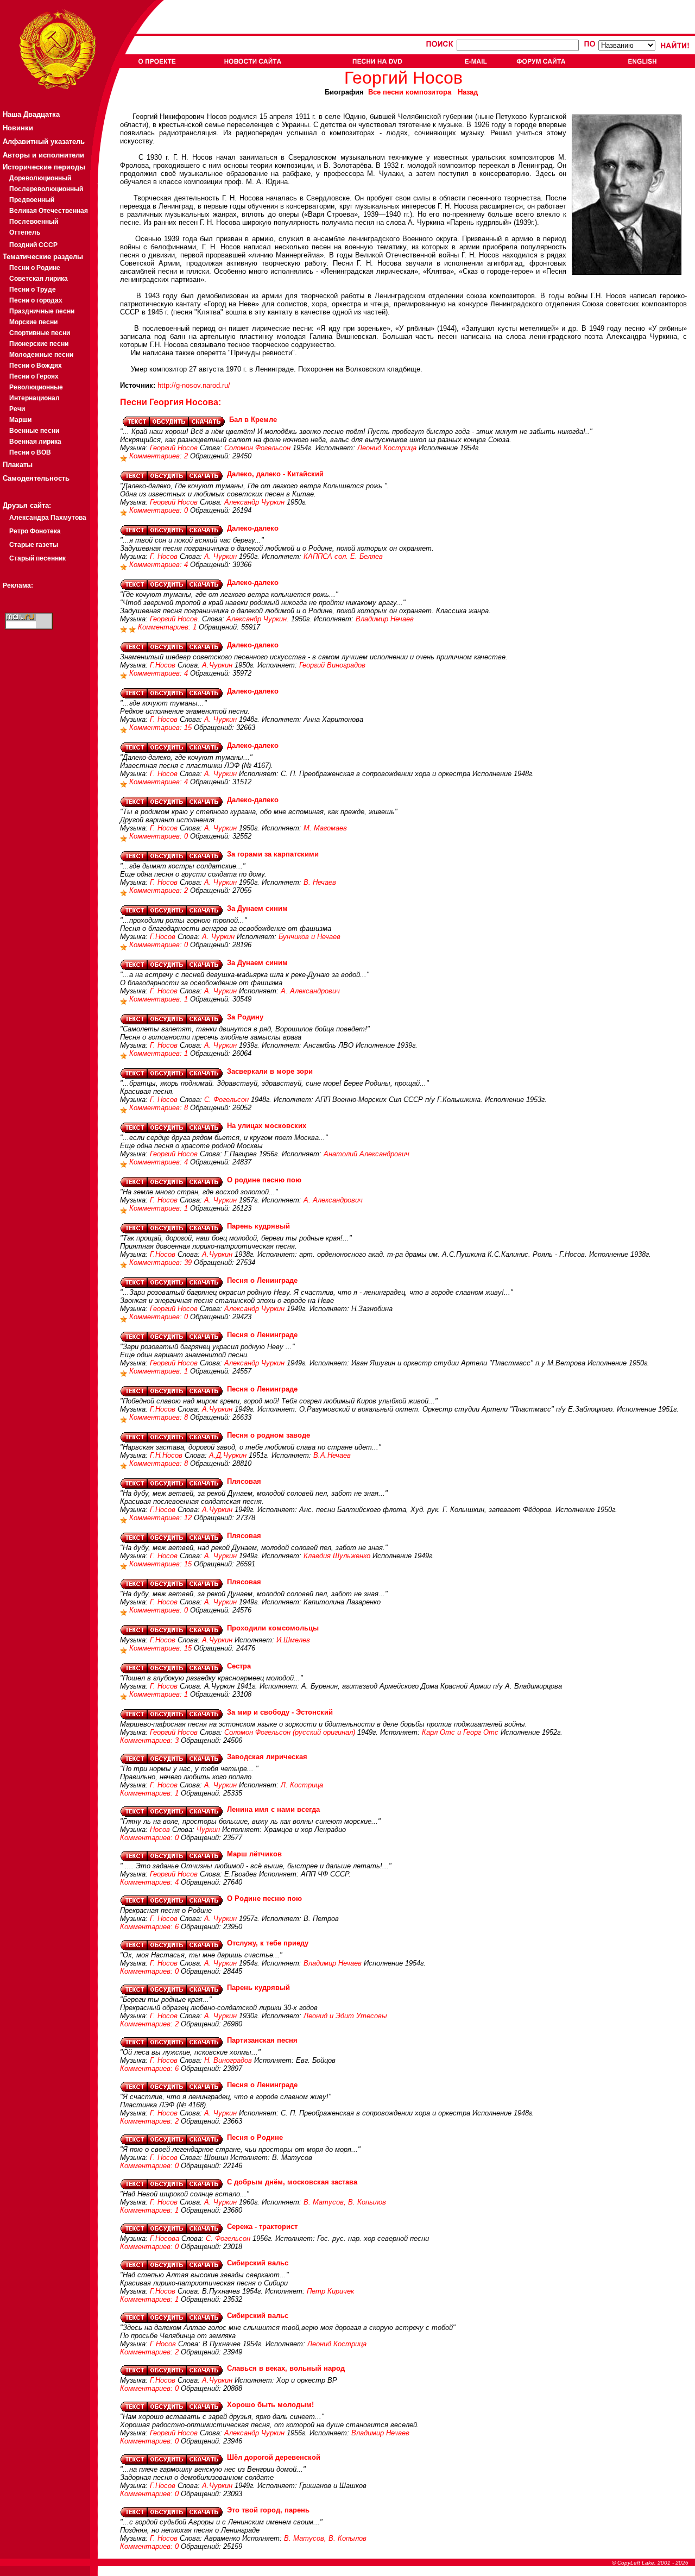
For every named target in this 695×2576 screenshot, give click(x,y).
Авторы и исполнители (43, 155)
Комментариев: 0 (160, 510)
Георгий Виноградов (332, 665)
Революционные (36, 387)
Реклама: (18, 585)
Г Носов (163, 2344)
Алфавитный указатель (44, 141)
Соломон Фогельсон (257, 448)
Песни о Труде (33, 289)
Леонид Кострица (387, 448)
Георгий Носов (174, 448)
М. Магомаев (325, 828)
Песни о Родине (35, 268)
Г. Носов (164, 556)
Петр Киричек (330, 2291)
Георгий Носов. (175, 619)
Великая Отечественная (49, 211)
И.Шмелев (293, 1640)
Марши (20, 420)
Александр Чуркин (254, 502)
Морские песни (33, 322)
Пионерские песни (39, 344)
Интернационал (34, 398)
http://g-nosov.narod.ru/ (194, 385)
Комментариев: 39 (162, 1262)
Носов (160, 1829)
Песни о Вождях (36, 366)
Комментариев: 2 (160, 456)
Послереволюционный (46, 189)
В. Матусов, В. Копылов (345, 2202)
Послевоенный (34, 222)
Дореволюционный (40, 178)
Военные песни (34, 431)
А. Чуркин (220, 556)
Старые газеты (34, 545)
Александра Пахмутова (48, 518)
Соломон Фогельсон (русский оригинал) (290, 1732)
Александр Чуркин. (258, 619)
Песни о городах (36, 300)
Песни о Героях (34, 376)
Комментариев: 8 (160, 1108)
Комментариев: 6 (150, 1927)
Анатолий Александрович (367, 1154)
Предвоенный (32, 200)
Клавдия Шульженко (337, 1556)
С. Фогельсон (226, 1100)
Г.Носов (163, 665)
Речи (17, 409)
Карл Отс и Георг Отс (460, 1732)
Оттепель (25, 232)
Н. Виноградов (228, 2060)
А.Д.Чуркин (228, 1455)
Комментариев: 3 (150, 1740)
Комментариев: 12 (162, 1518)
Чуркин (208, 1829)
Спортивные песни (40, 333)
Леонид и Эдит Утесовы (345, 2016)
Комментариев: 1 (168, 627)
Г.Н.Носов (166, 1455)
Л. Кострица (302, 1785)
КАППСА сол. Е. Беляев (343, 556)
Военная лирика (35, 442)
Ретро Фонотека (35, 531)
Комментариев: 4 (160, 565)
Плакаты (18, 465)
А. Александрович (310, 991)
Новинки (18, 128)
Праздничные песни (42, 311)
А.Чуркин (217, 665)
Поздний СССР (33, 245)
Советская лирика (39, 279)
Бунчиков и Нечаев (309, 937)
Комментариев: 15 (162, 728)
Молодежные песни (41, 355)
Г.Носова (165, 2238)
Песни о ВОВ (30, 452)
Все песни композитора (410, 92)
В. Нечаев (320, 882)
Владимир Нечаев (385, 619)
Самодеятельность (36, 478)
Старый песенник (37, 558)
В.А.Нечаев (332, 1455)
